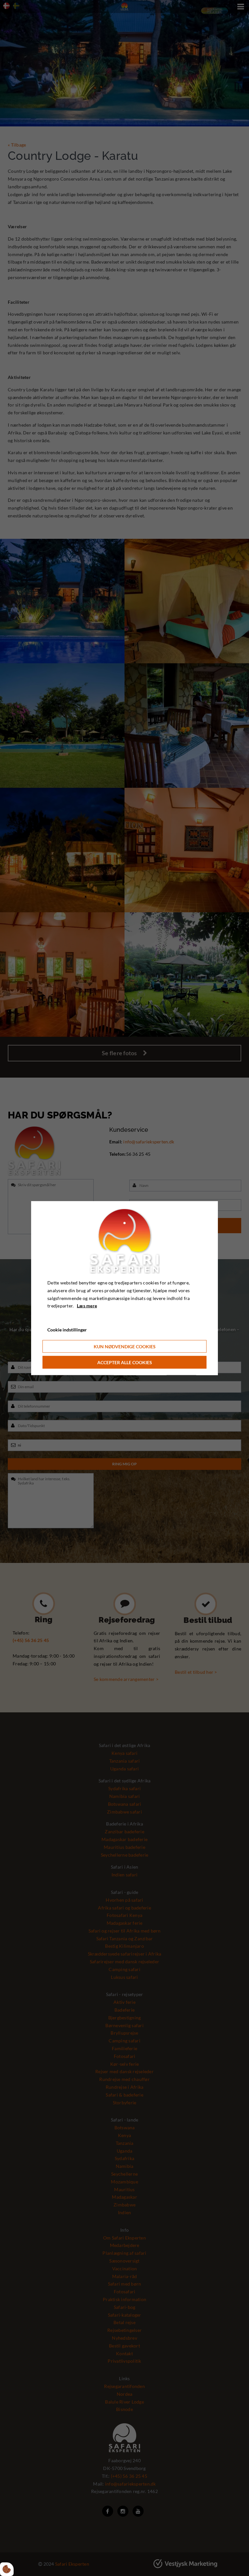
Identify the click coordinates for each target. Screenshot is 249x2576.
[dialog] (124, 1288)
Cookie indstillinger (67, 1330)
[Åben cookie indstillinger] (7, 2569)
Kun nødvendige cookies (125, 1346)
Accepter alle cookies (125, 1362)
